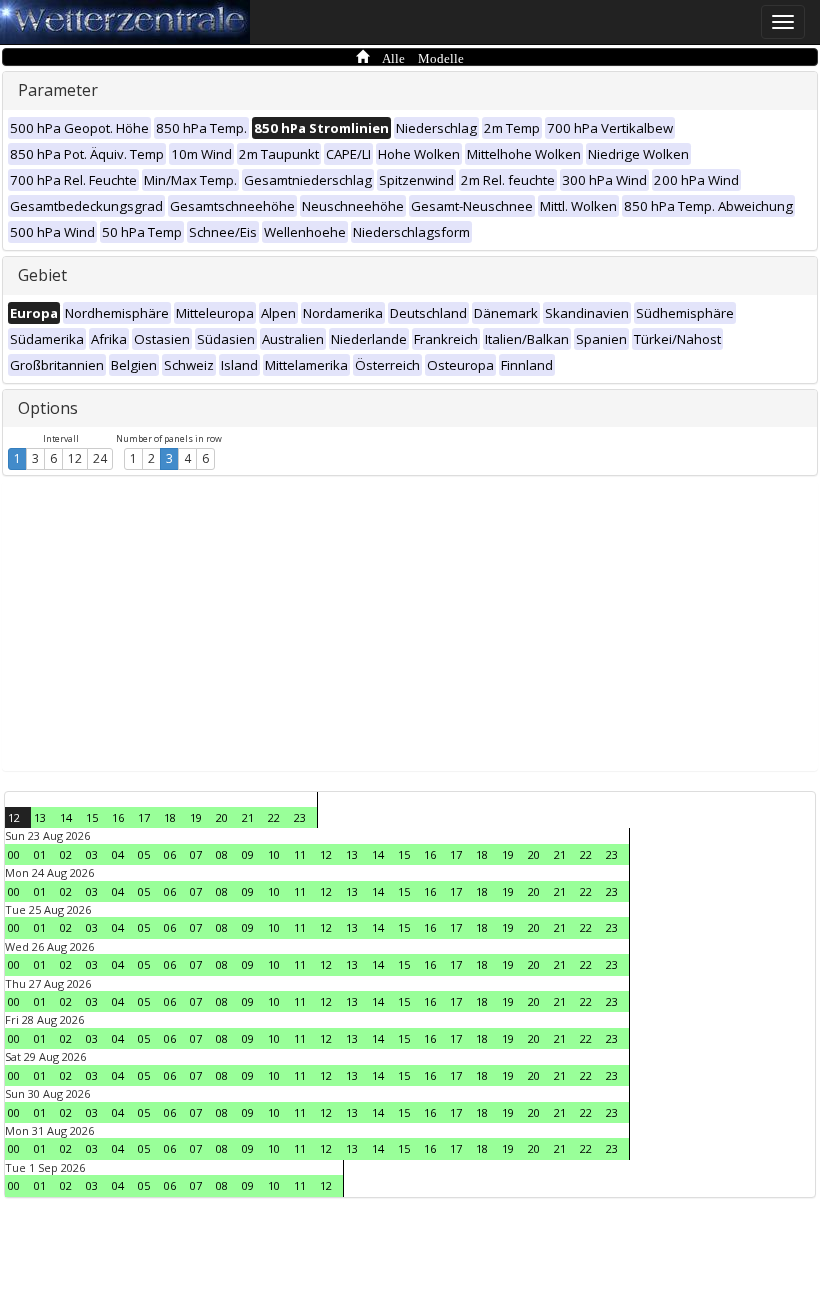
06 (170, 854)
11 (300, 854)
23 (300, 817)
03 (92, 854)
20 (222, 817)
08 (222, 854)
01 (40, 854)
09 (248, 854)
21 (248, 817)
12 (75, 458)
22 (274, 817)
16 (118, 817)
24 (100, 458)
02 (66, 854)
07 (196, 854)
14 (66, 817)
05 (144, 854)
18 (170, 817)
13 (40, 817)
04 (118, 854)
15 (92, 817)
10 (274, 854)
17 (144, 817)
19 (196, 817)
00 (14, 854)
